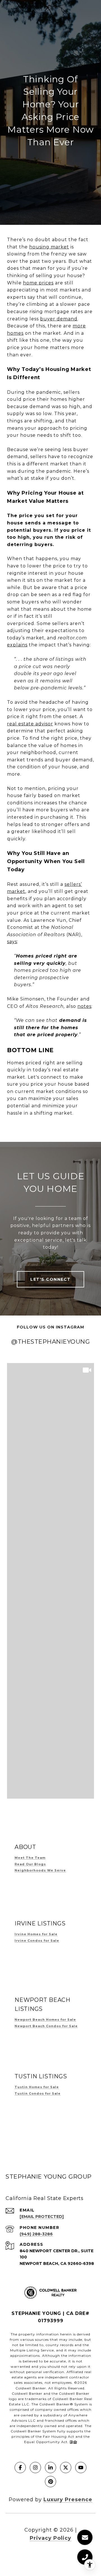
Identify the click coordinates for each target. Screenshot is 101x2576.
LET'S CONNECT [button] (50, 1279)
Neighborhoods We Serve (40, 1870)
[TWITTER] (66, 2468)
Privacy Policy (50, 2538)
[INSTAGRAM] (35, 2468)
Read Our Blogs (30, 1864)
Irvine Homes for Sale (36, 1934)
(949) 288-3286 (36, 2234)
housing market (49, 247)
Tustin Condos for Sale (38, 2093)
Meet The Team (30, 1858)
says (12, 942)
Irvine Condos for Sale (37, 1941)
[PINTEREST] (50, 2482)
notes (84, 1006)
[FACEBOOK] (20, 2468)
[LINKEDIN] (50, 2468)
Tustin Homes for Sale (37, 2087)
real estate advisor (30, 724)
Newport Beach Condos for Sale (46, 2026)
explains (17, 645)
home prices (38, 283)
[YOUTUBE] (81, 2468)
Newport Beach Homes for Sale (45, 2020)
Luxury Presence (68, 2500)
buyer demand (59, 319)
